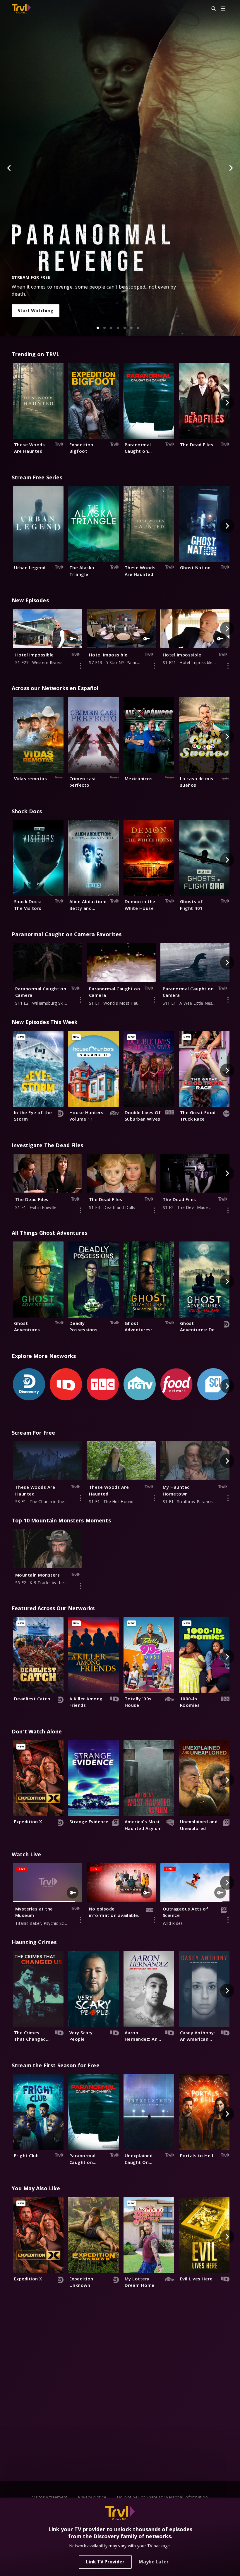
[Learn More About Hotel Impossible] (80, 666)
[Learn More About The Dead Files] (80, 1210)
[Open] (223, 9)
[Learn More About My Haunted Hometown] (228, 1498)
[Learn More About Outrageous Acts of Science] (228, 1920)
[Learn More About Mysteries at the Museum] (80, 1920)
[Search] (211, 9)
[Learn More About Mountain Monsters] (80, 1586)
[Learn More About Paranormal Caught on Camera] (80, 1000)
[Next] (231, 168)
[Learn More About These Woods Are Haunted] (80, 1498)
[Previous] (9, 168)
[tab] (98, 328)
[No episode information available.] (154, 1920)
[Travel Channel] (21, 9)
